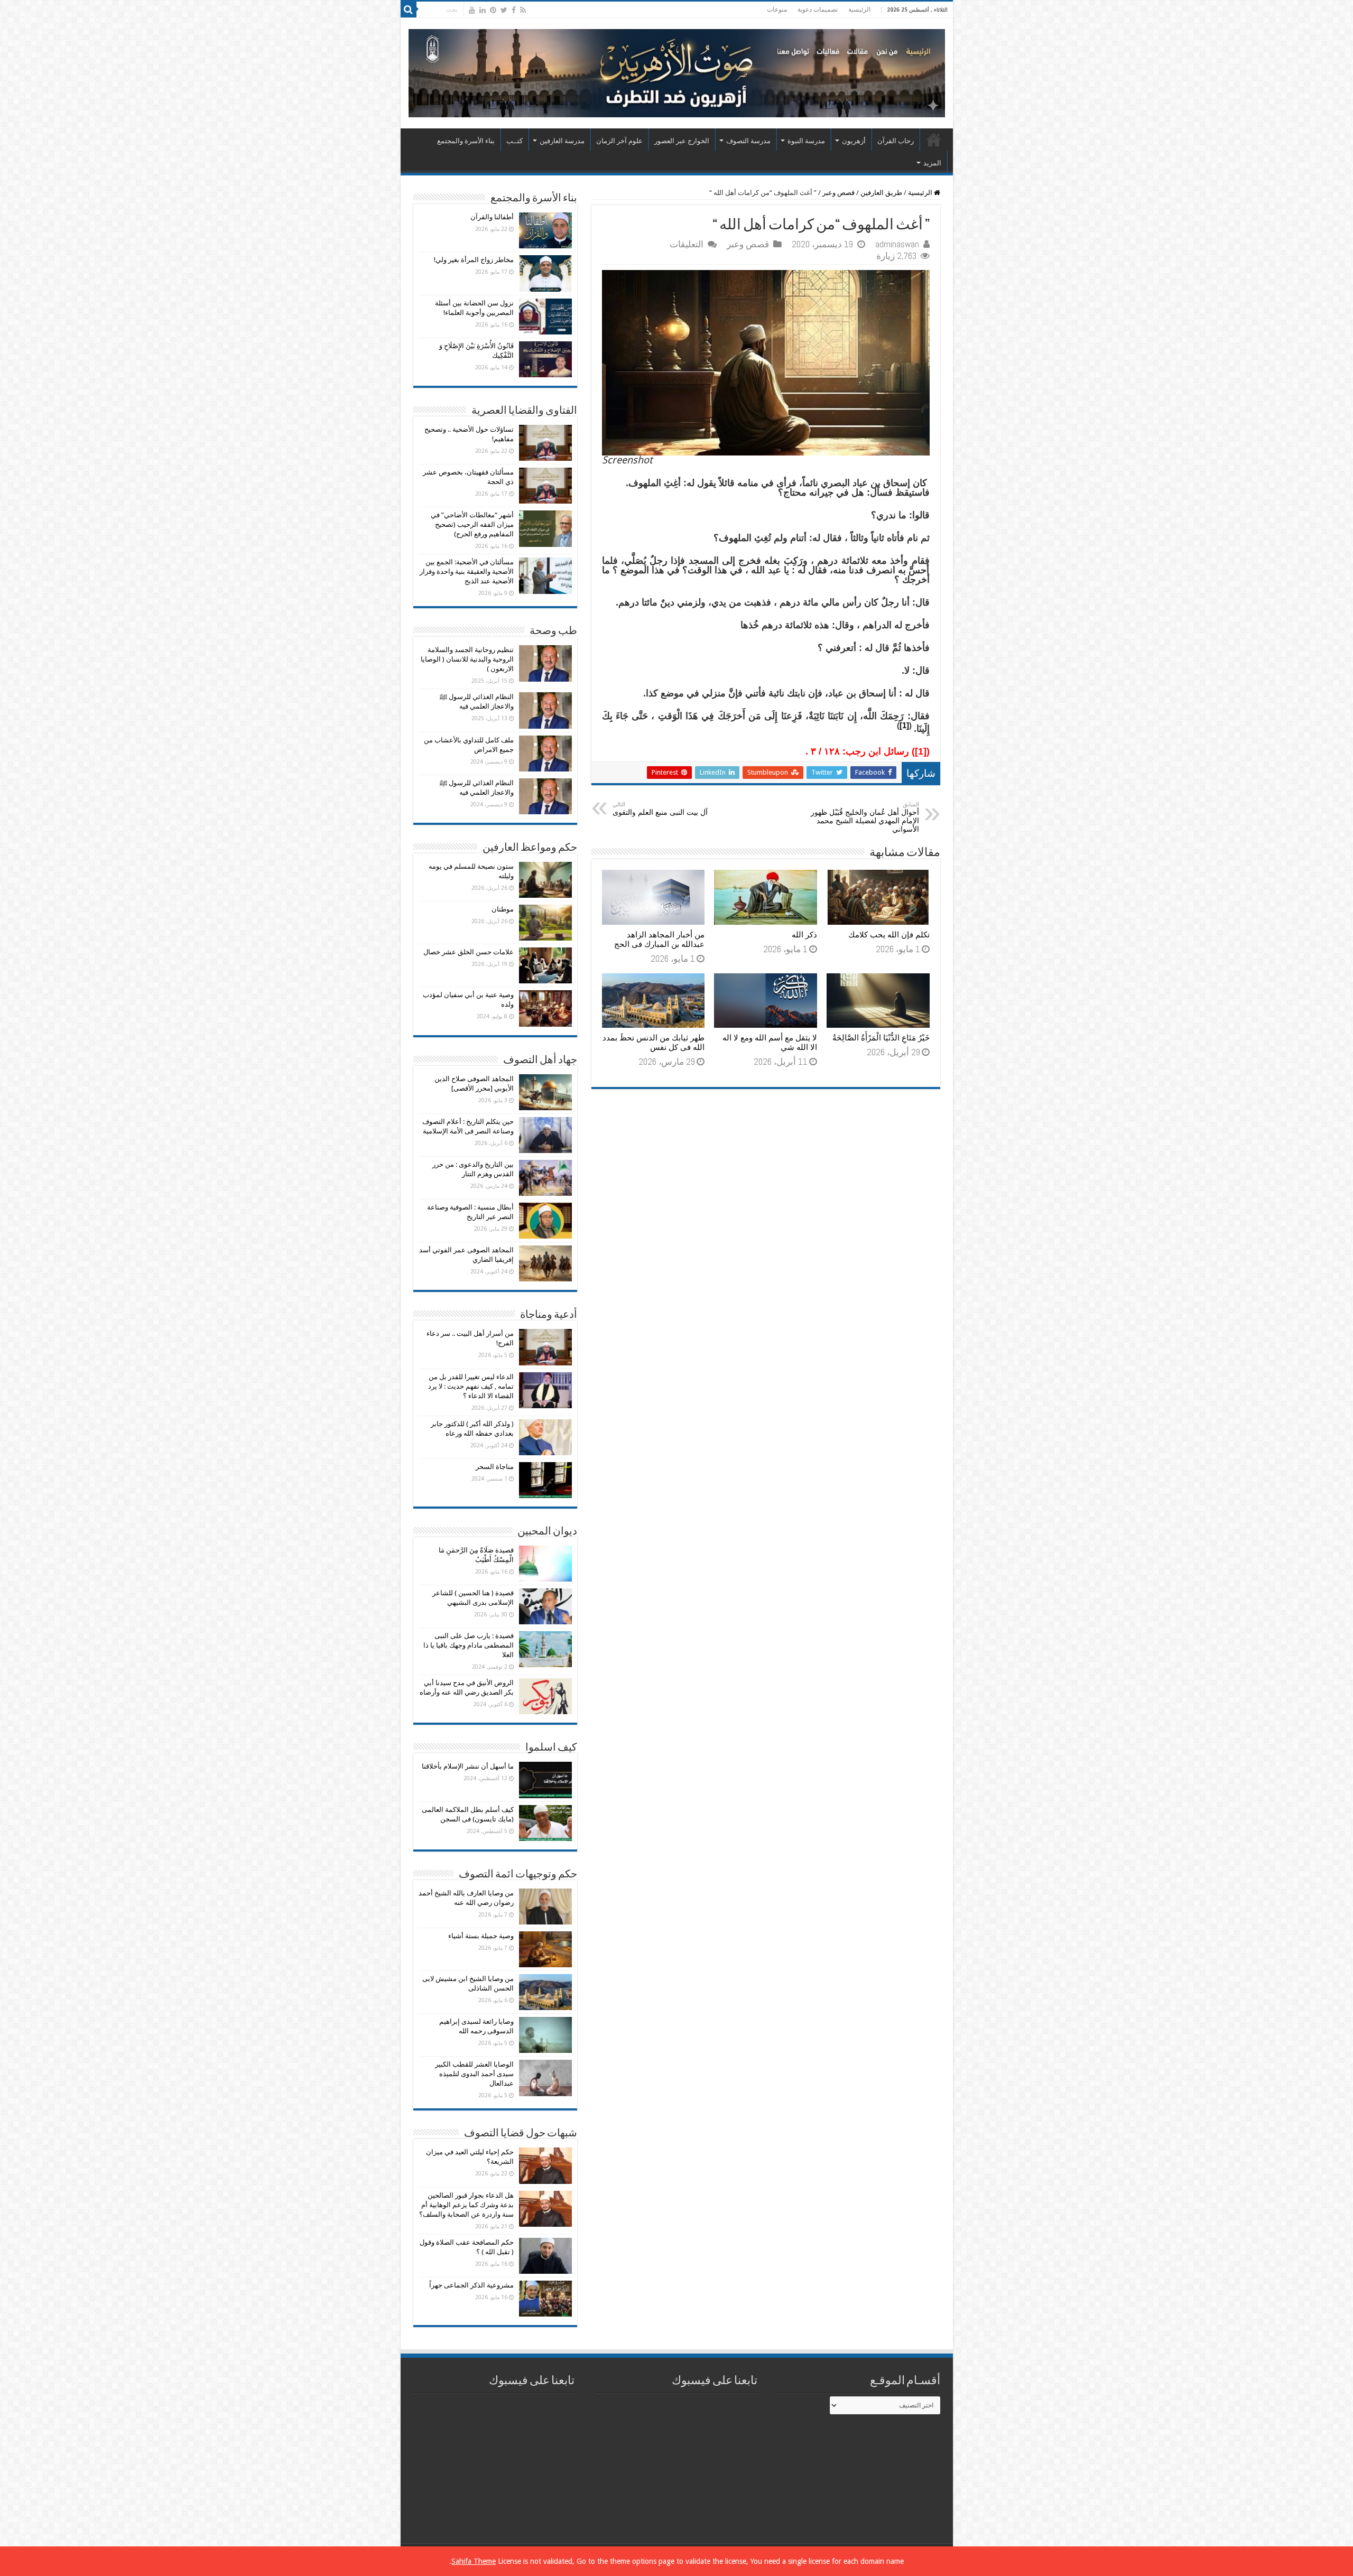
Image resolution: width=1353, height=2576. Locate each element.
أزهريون (854, 141)
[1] (904, 725)
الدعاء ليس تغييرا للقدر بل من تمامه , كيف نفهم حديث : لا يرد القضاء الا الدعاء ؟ (471, 1386)
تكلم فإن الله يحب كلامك (889, 935)
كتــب (515, 141)
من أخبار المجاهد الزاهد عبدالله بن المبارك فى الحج (659, 940)
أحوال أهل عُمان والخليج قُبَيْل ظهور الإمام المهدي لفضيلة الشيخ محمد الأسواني (865, 817)
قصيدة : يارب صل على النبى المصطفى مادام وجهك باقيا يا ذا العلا (469, 1645)
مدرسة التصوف (748, 141)
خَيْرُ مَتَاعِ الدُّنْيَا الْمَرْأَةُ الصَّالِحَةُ (881, 1038)
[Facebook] (514, 10)
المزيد (932, 163)
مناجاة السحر (495, 1467)
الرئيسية (859, 10)
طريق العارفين (881, 193)
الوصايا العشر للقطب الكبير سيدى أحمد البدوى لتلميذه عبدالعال (474, 2074)
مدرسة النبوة (806, 141)
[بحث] (409, 10)
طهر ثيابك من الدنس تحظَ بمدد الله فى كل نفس (654, 1043)
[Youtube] (472, 10)
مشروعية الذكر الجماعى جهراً (471, 2285)
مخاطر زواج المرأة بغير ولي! (474, 260)
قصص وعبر (838, 193)
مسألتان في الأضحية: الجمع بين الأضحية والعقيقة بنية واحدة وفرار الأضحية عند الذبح (467, 571)
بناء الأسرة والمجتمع (466, 141)
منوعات (777, 10)
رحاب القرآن (896, 141)
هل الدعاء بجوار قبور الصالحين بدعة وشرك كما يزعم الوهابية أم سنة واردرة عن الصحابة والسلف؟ (466, 2205)
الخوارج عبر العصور (682, 141)
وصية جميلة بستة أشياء (481, 1936)
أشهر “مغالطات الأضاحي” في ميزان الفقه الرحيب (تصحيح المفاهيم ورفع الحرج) (472, 524)
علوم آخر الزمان (619, 141)
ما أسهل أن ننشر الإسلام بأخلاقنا (468, 1766)
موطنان (503, 909)
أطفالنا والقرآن (492, 217)
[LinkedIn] (483, 10)
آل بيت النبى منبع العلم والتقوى (660, 809)
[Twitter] (504, 10)
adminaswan (897, 244)
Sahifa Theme (474, 2561)
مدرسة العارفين (562, 141)
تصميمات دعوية (818, 10)
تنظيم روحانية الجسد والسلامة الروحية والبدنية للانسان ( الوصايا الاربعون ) (467, 659)
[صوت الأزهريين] (677, 71)
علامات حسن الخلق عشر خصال (469, 952)
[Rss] (523, 10)
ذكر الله (804, 935)
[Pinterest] (493, 10)
